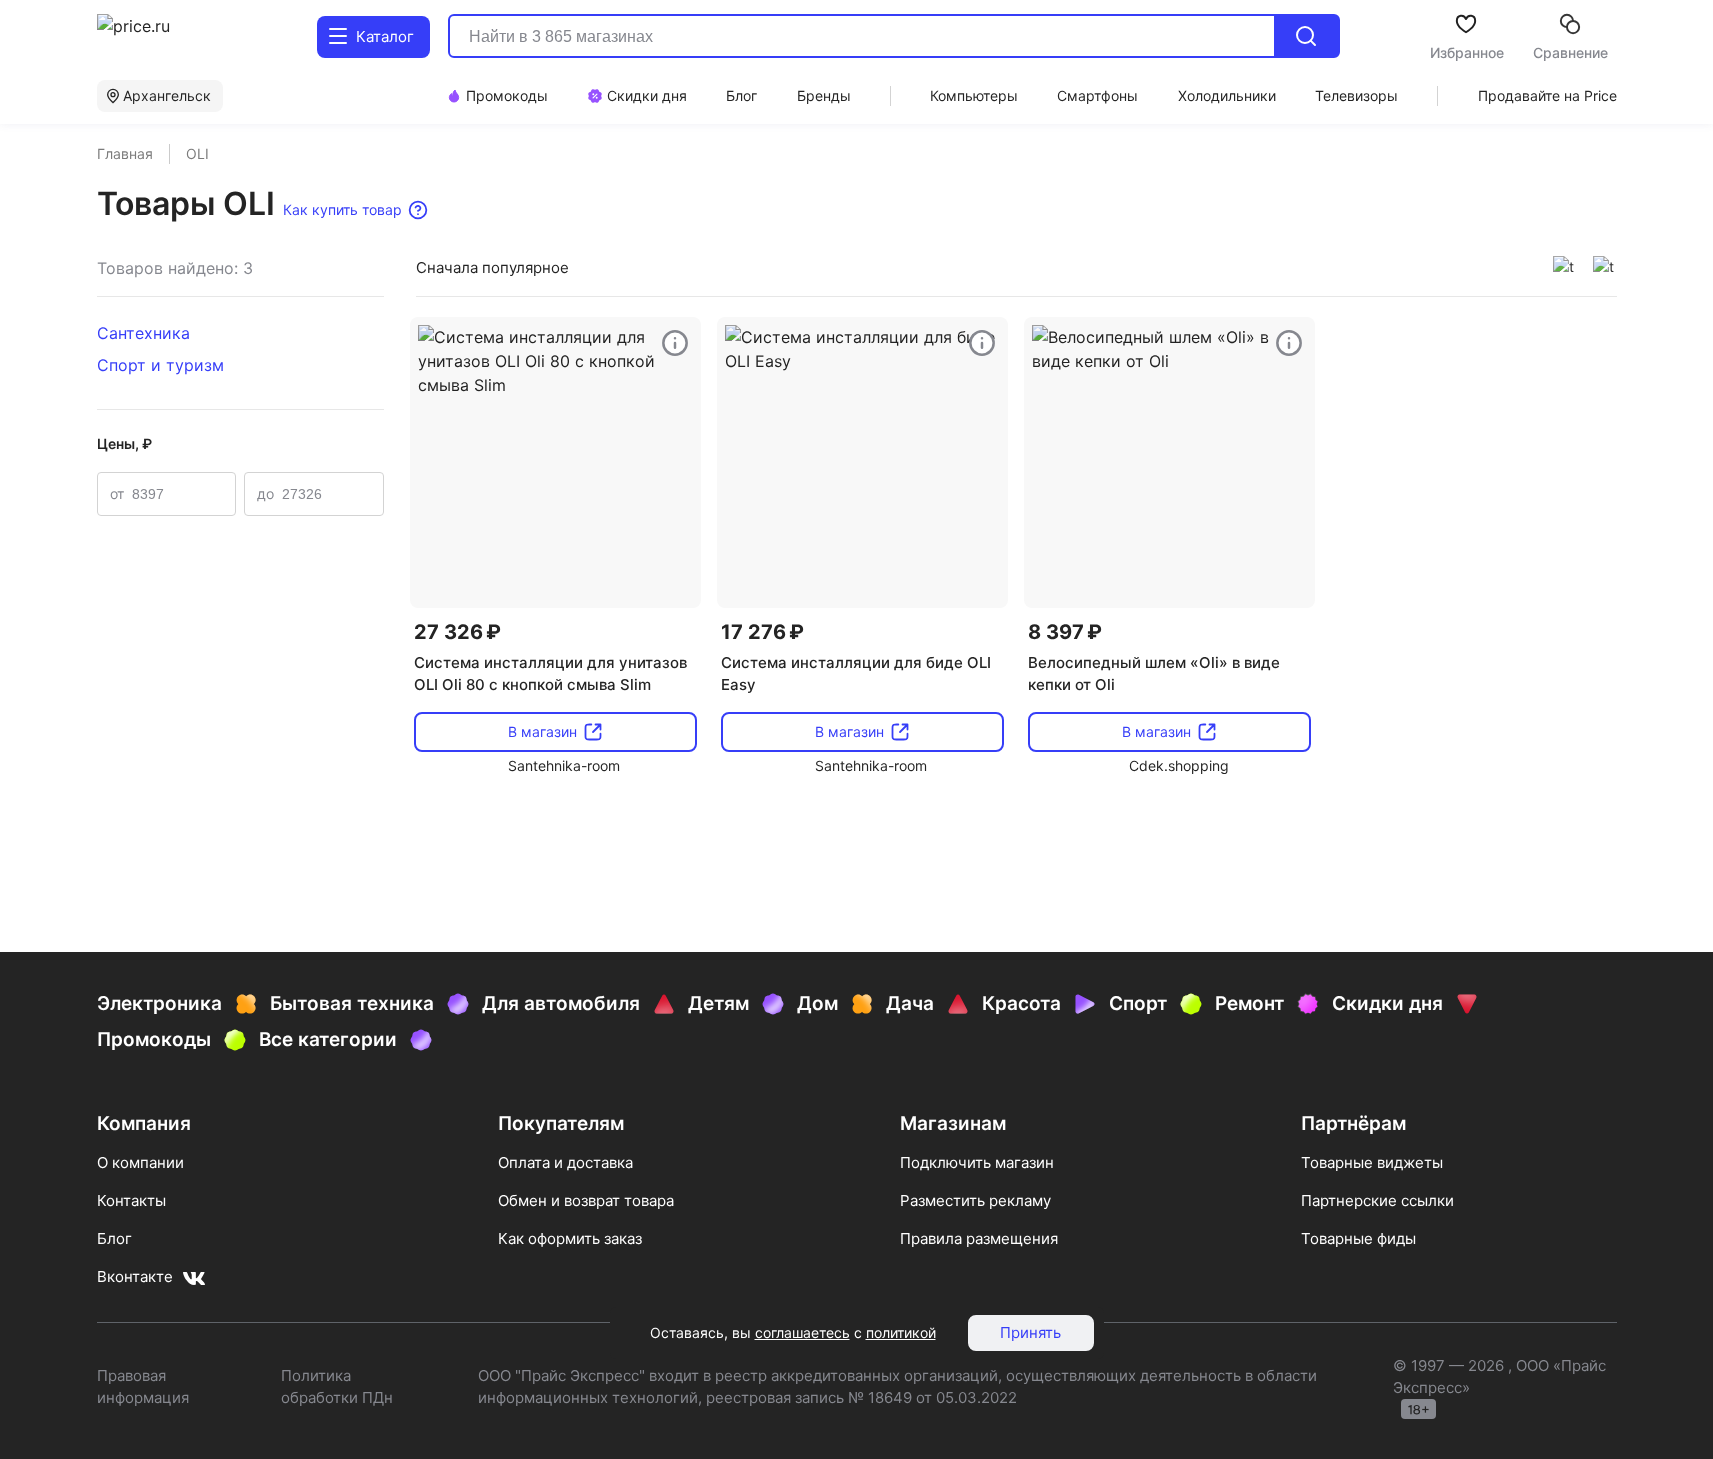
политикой (901, 1332)
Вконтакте (135, 1276)
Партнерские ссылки (1377, 1200)
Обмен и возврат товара (586, 1200)
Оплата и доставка (565, 1162)
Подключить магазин (977, 1162)
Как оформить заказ (570, 1238)
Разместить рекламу (975, 1200)
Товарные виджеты (1372, 1162)
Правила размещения (979, 1238)
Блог (114, 1238)
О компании (140, 1162)
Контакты (131, 1200)
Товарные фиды (1358, 1238)
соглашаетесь (802, 1332)
